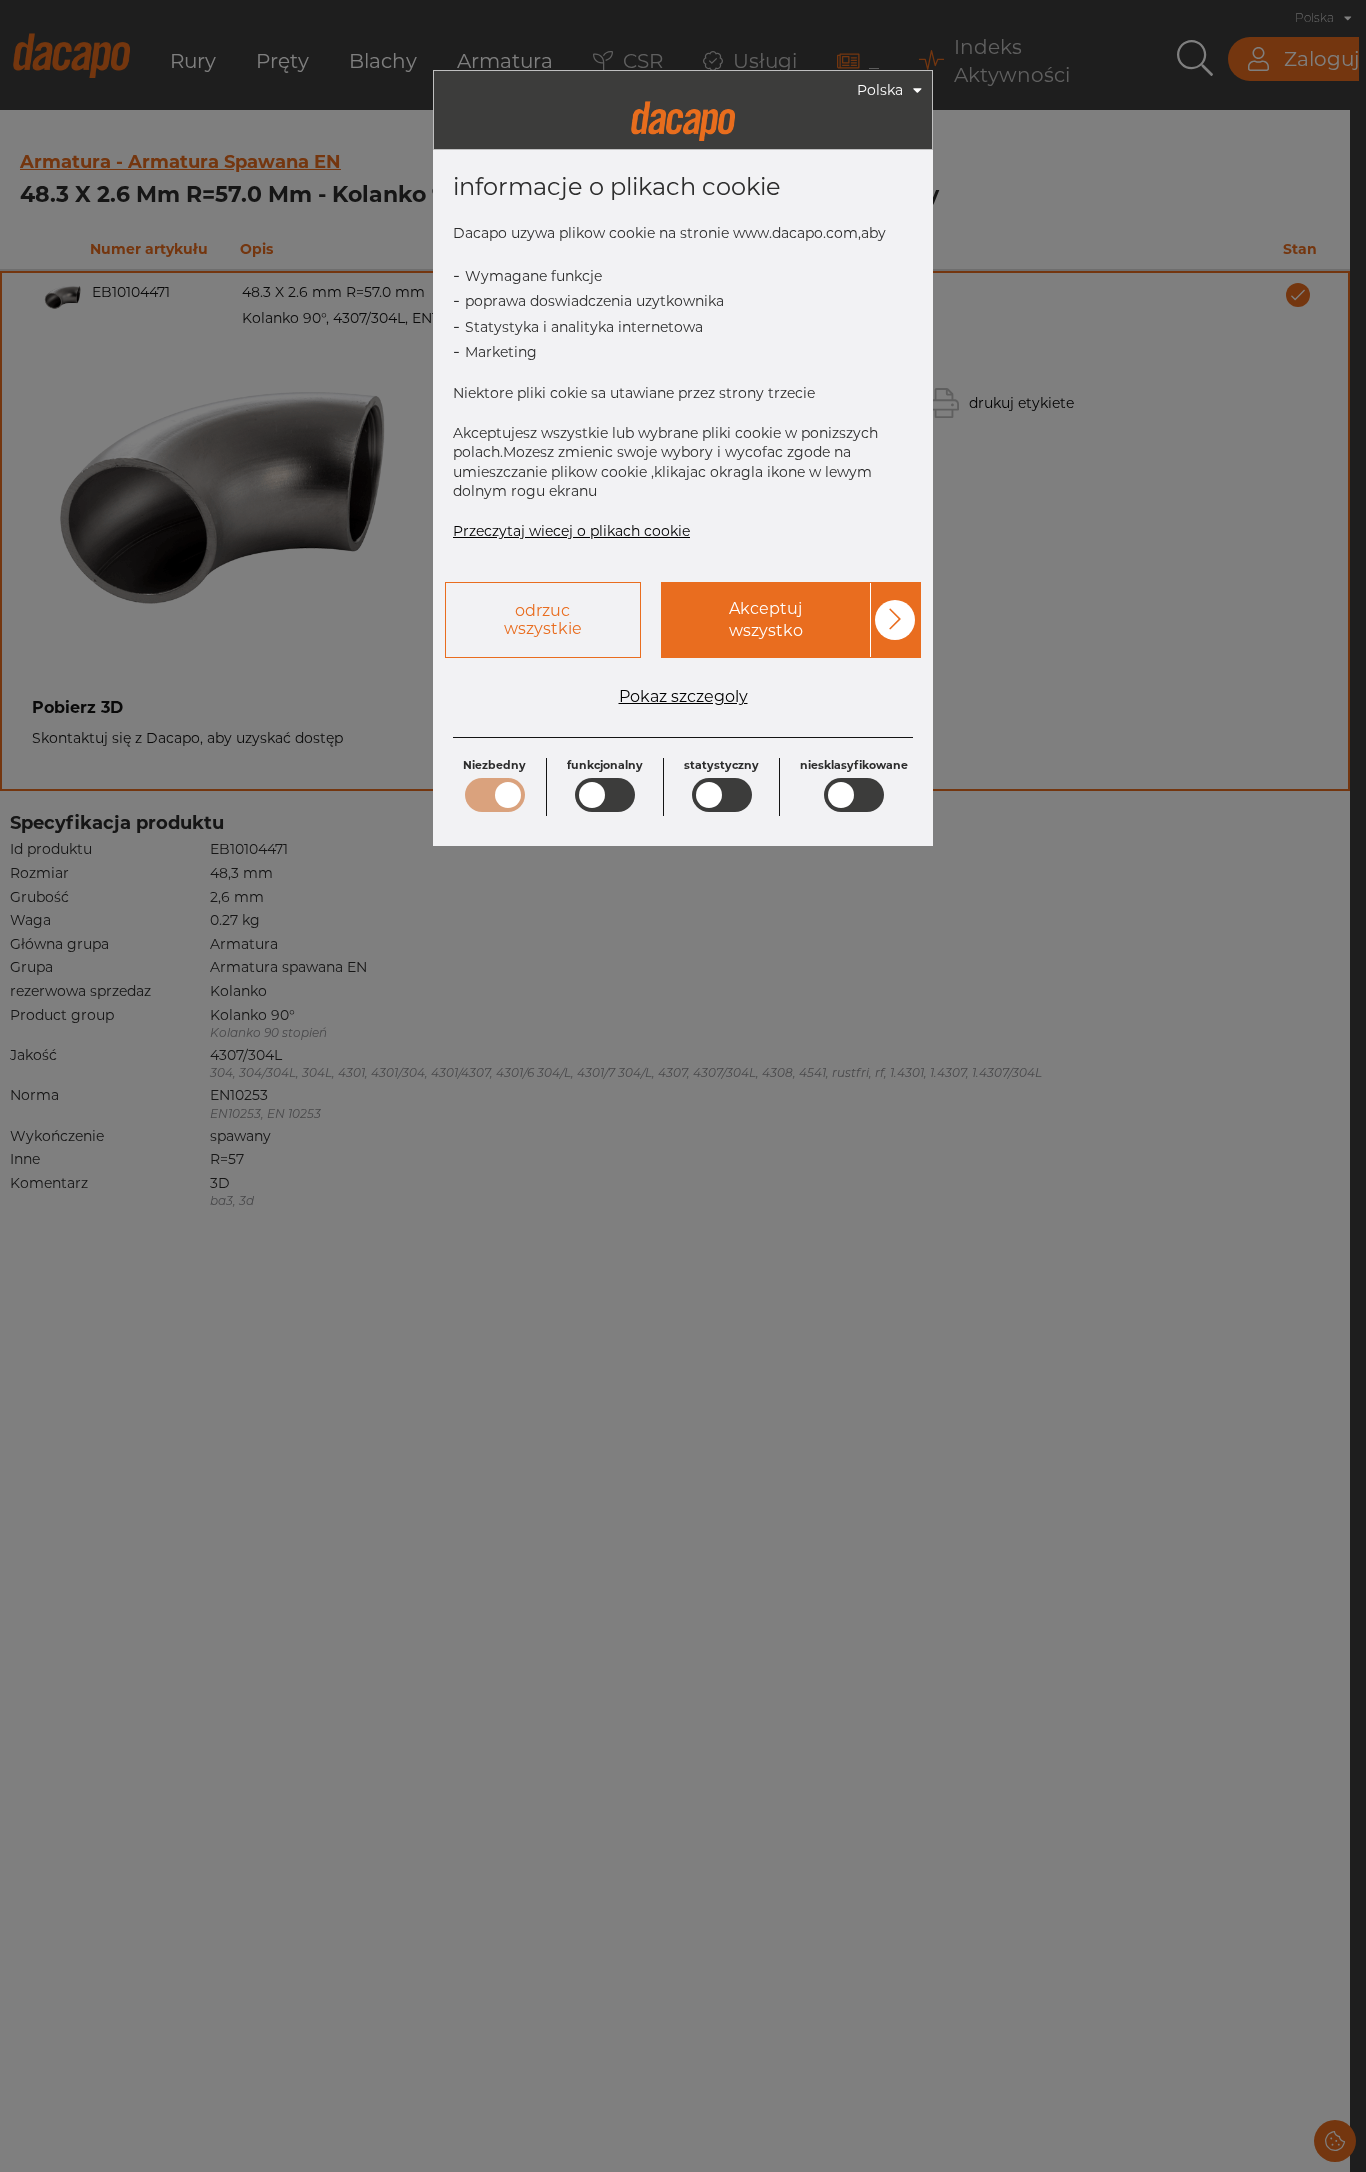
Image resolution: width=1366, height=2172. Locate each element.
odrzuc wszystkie (543, 619)
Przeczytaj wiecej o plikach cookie (571, 531)
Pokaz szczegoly (683, 697)
